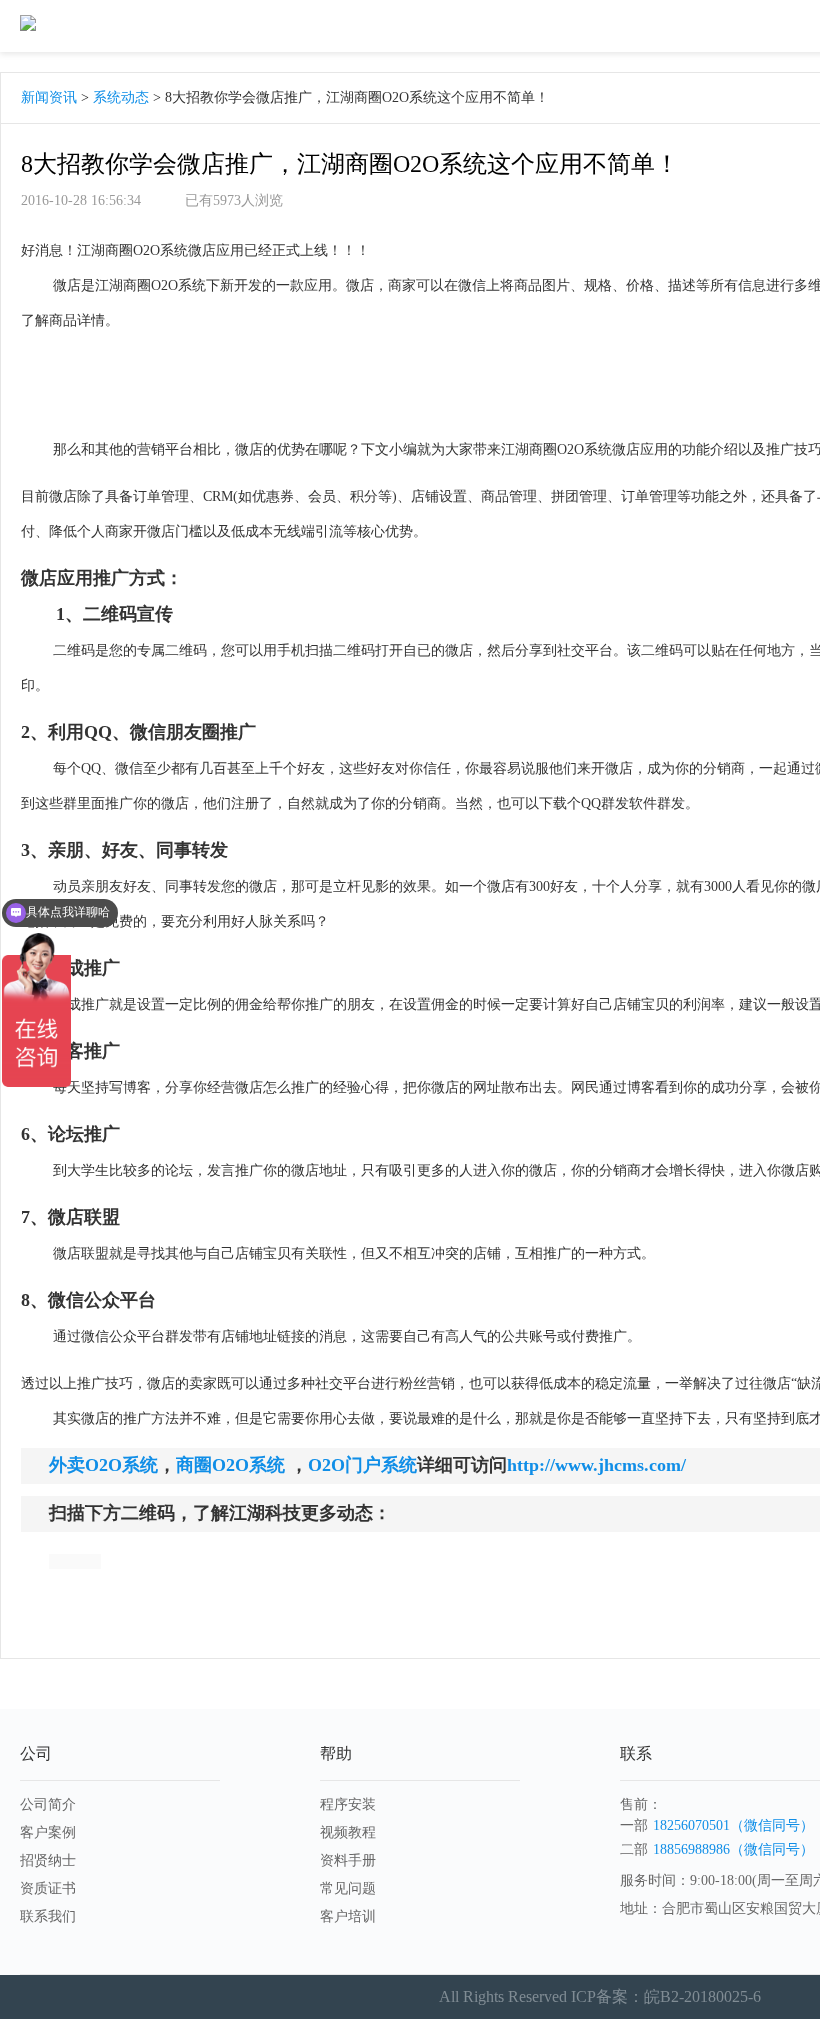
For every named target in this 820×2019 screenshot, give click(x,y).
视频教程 (348, 1832)
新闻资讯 (49, 97)
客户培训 (348, 1916)
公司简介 (48, 1804)
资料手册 (348, 1860)
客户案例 (48, 1832)
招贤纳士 (48, 1860)
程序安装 (348, 1804)
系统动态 (121, 97)
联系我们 (48, 1916)
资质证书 (48, 1888)
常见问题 (348, 1888)
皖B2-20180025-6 (702, 1996)
